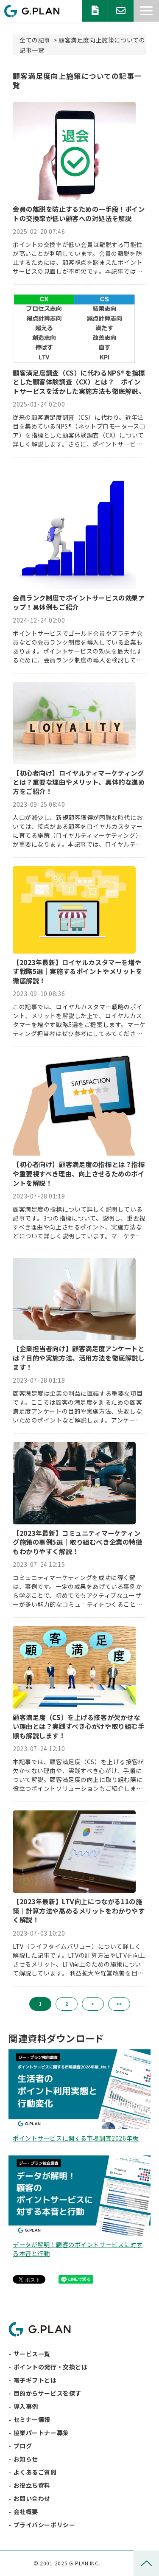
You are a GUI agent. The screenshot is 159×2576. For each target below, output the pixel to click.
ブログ (23, 2446)
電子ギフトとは (35, 2380)
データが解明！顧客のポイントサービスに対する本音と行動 (78, 2249)
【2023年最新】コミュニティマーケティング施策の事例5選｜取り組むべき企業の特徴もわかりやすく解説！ (78, 1542)
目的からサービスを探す (47, 2393)
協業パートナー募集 (41, 2433)
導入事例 (26, 2406)
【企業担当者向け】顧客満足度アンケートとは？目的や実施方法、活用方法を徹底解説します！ (79, 1358)
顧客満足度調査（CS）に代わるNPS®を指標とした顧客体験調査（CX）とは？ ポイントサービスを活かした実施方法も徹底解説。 (79, 382)
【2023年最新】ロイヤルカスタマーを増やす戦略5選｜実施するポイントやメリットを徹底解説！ (78, 971)
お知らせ (26, 2459)
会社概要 (26, 2511)
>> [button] (119, 2004)
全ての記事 (35, 40)
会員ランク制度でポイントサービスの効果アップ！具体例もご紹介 (79, 602)
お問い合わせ (121, 11)
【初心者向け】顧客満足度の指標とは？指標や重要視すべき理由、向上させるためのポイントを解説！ (79, 1173)
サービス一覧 (32, 2354)
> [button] (93, 2004)
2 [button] (67, 2004)
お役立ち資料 (95, 11)
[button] (146, 11)
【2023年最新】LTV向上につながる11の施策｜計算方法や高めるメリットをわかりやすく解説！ (79, 1911)
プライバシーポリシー (45, 2525)
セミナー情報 (32, 2419)
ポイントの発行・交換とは (51, 2367)
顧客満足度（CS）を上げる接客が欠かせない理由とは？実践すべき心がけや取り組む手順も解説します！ (79, 1726)
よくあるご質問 (35, 2472)
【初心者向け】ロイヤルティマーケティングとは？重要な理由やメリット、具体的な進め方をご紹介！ (79, 782)
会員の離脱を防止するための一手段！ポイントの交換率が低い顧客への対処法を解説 (79, 214)
